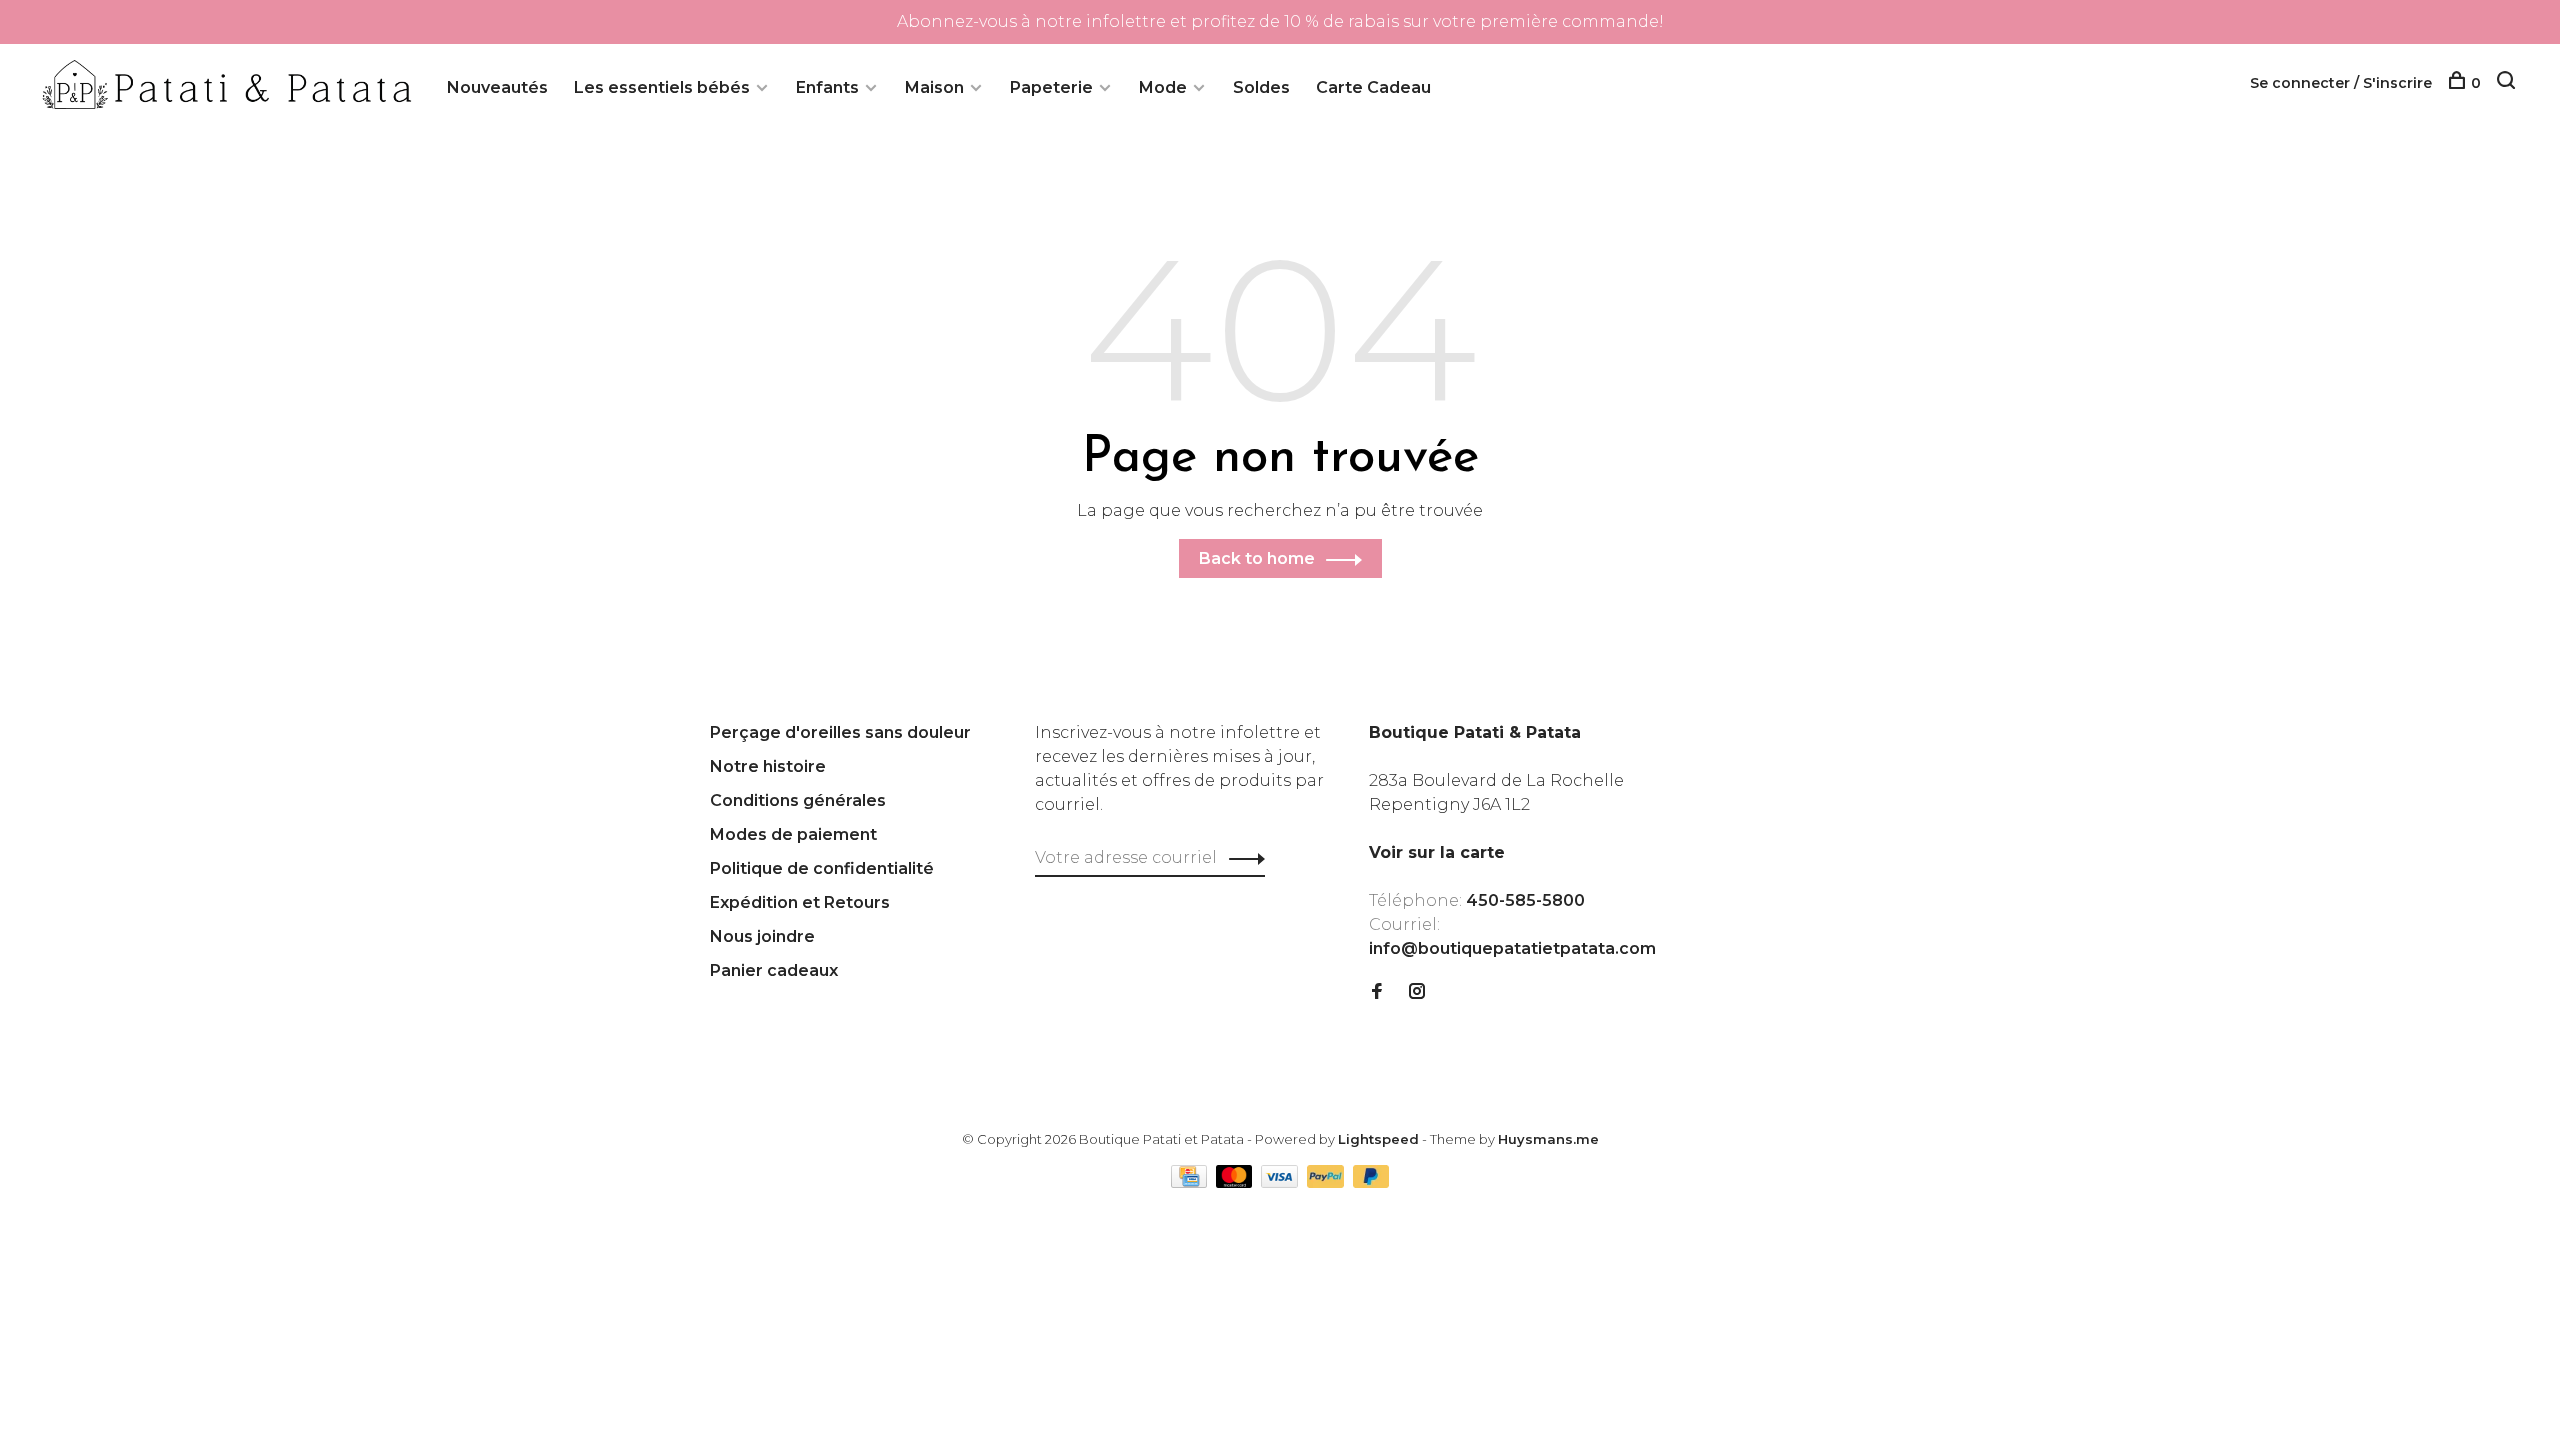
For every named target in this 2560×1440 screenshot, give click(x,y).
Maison (934, 87)
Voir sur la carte (1437, 852)
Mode (1163, 87)
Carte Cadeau (1373, 87)
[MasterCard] (1236, 1182)
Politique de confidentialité (822, 868)
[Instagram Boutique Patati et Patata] (1417, 992)
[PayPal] (1327, 1182)
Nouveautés (497, 87)
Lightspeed (1378, 1139)
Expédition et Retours (800, 902)
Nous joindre (762, 936)
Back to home (1257, 558)
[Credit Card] (1191, 1182)
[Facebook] (1377, 992)
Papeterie (1051, 87)
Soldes (1261, 87)
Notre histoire (768, 766)
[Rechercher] (2508, 83)
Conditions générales (798, 800)
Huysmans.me (1548, 1139)
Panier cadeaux (774, 970)
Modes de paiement (793, 834)
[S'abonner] (1241, 858)
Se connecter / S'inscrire (2341, 83)
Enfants (827, 87)
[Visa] (1281, 1182)
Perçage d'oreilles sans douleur (840, 732)
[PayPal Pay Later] (1371, 1182)
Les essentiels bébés (662, 87)
